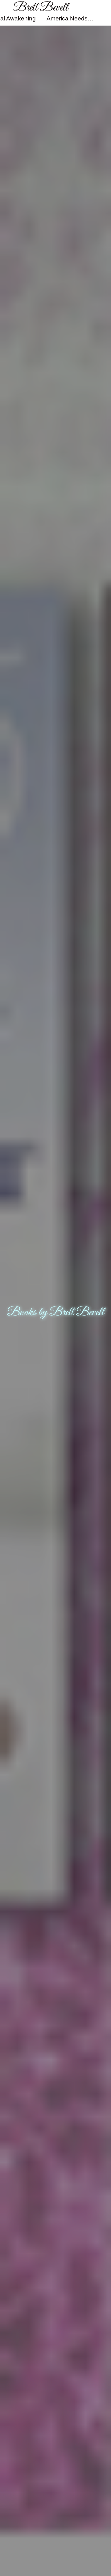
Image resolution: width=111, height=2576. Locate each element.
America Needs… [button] (70, 18)
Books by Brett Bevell (55, 1312)
